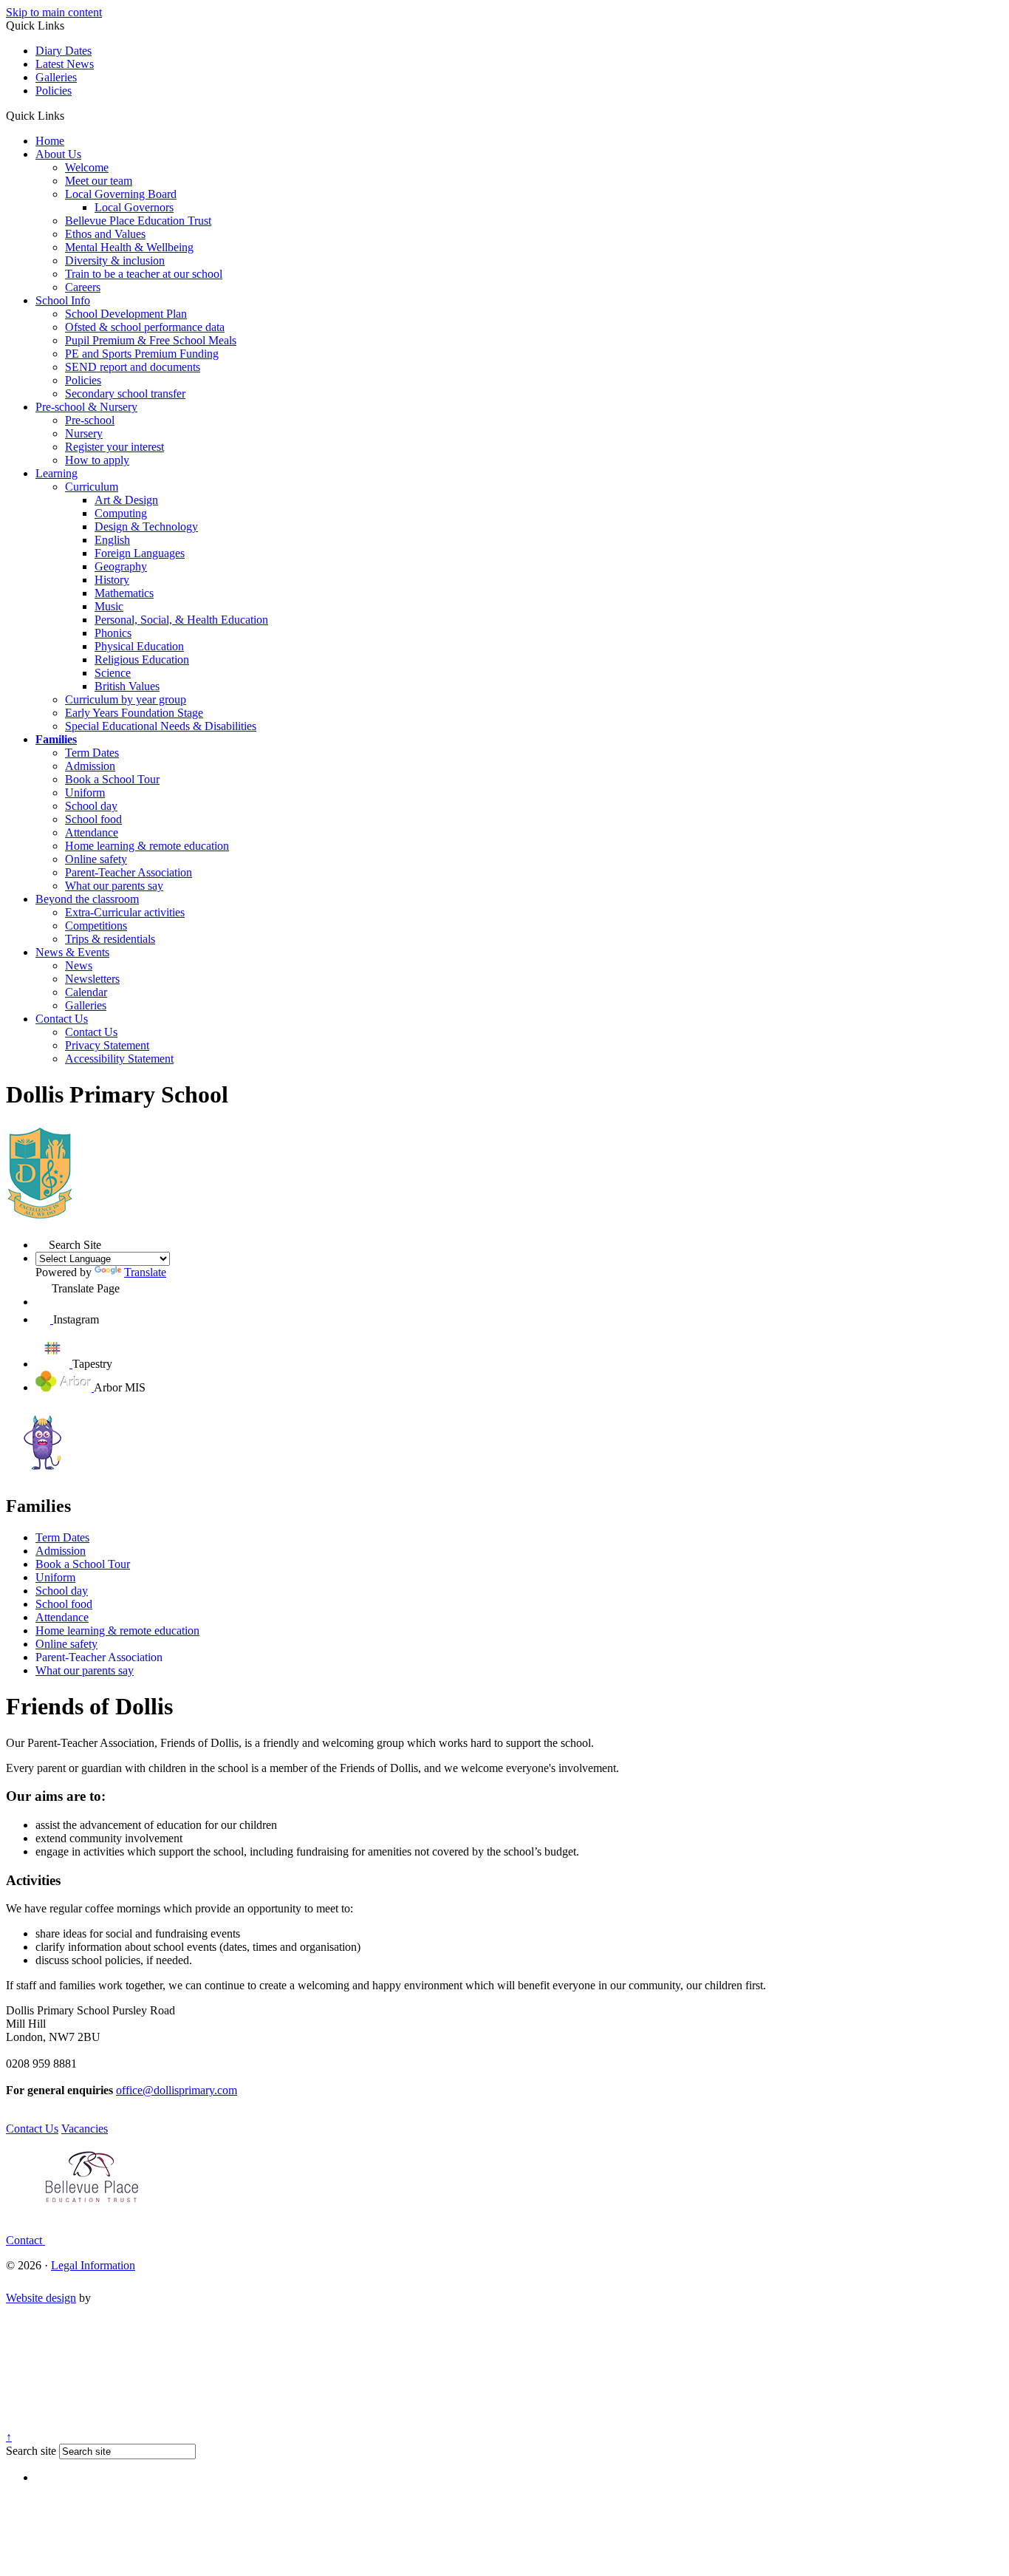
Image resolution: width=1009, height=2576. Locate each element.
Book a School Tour (112, 779)
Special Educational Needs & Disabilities (161, 726)
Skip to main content (54, 12)
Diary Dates (64, 51)
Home (50, 141)
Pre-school (90, 420)
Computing (121, 513)
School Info (63, 300)
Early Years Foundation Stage (134, 713)
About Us (58, 154)
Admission (90, 766)
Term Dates (92, 753)
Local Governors (134, 207)
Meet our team (99, 181)
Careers (83, 287)
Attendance (92, 832)
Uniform (85, 793)
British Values (127, 686)
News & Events (72, 952)
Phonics (113, 633)
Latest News (65, 64)
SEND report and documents (133, 367)
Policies (54, 91)
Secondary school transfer (125, 393)
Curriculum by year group (126, 699)
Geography (121, 566)
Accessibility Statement (119, 1059)
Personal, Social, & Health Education (181, 620)
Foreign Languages (140, 553)
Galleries (56, 77)
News (79, 965)
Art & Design (126, 500)
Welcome (87, 167)
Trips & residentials (110, 939)
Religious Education (142, 660)
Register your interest (114, 447)
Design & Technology (146, 527)
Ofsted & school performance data (145, 327)
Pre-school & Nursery (86, 407)
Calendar (86, 992)
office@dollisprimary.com (177, 2090)
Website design (41, 2298)
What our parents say (114, 886)
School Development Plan (126, 314)
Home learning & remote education (147, 846)
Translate (145, 1272)
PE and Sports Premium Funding (142, 354)
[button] (70, 115)
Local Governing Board (121, 194)
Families (56, 739)
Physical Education (139, 646)
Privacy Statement (107, 1045)
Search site (31, 2451)
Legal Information (93, 2265)
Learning (57, 473)
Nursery (84, 433)
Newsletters (92, 979)
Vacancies (85, 2129)
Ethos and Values (105, 234)
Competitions (96, 926)
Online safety (96, 859)
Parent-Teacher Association (129, 872)
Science (113, 673)
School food (93, 819)
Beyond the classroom (87, 899)
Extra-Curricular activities (125, 912)
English (112, 540)
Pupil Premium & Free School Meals (151, 340)
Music (109, 606)
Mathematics (124, 593)
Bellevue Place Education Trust (138, 221)
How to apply (97, 460)
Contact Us (62, 1019)
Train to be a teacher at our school (144, 274)
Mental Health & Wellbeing (129, 247)
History (112, 580)
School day (91, 806)
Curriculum (92, 487)
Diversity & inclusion (115, 260)
